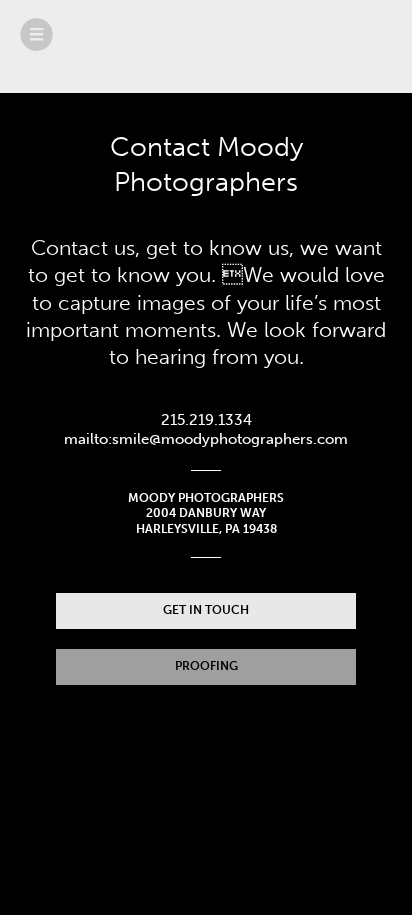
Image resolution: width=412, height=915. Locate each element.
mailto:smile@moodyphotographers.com (206, 439)
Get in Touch (206, 610)
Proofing (206, 666)
